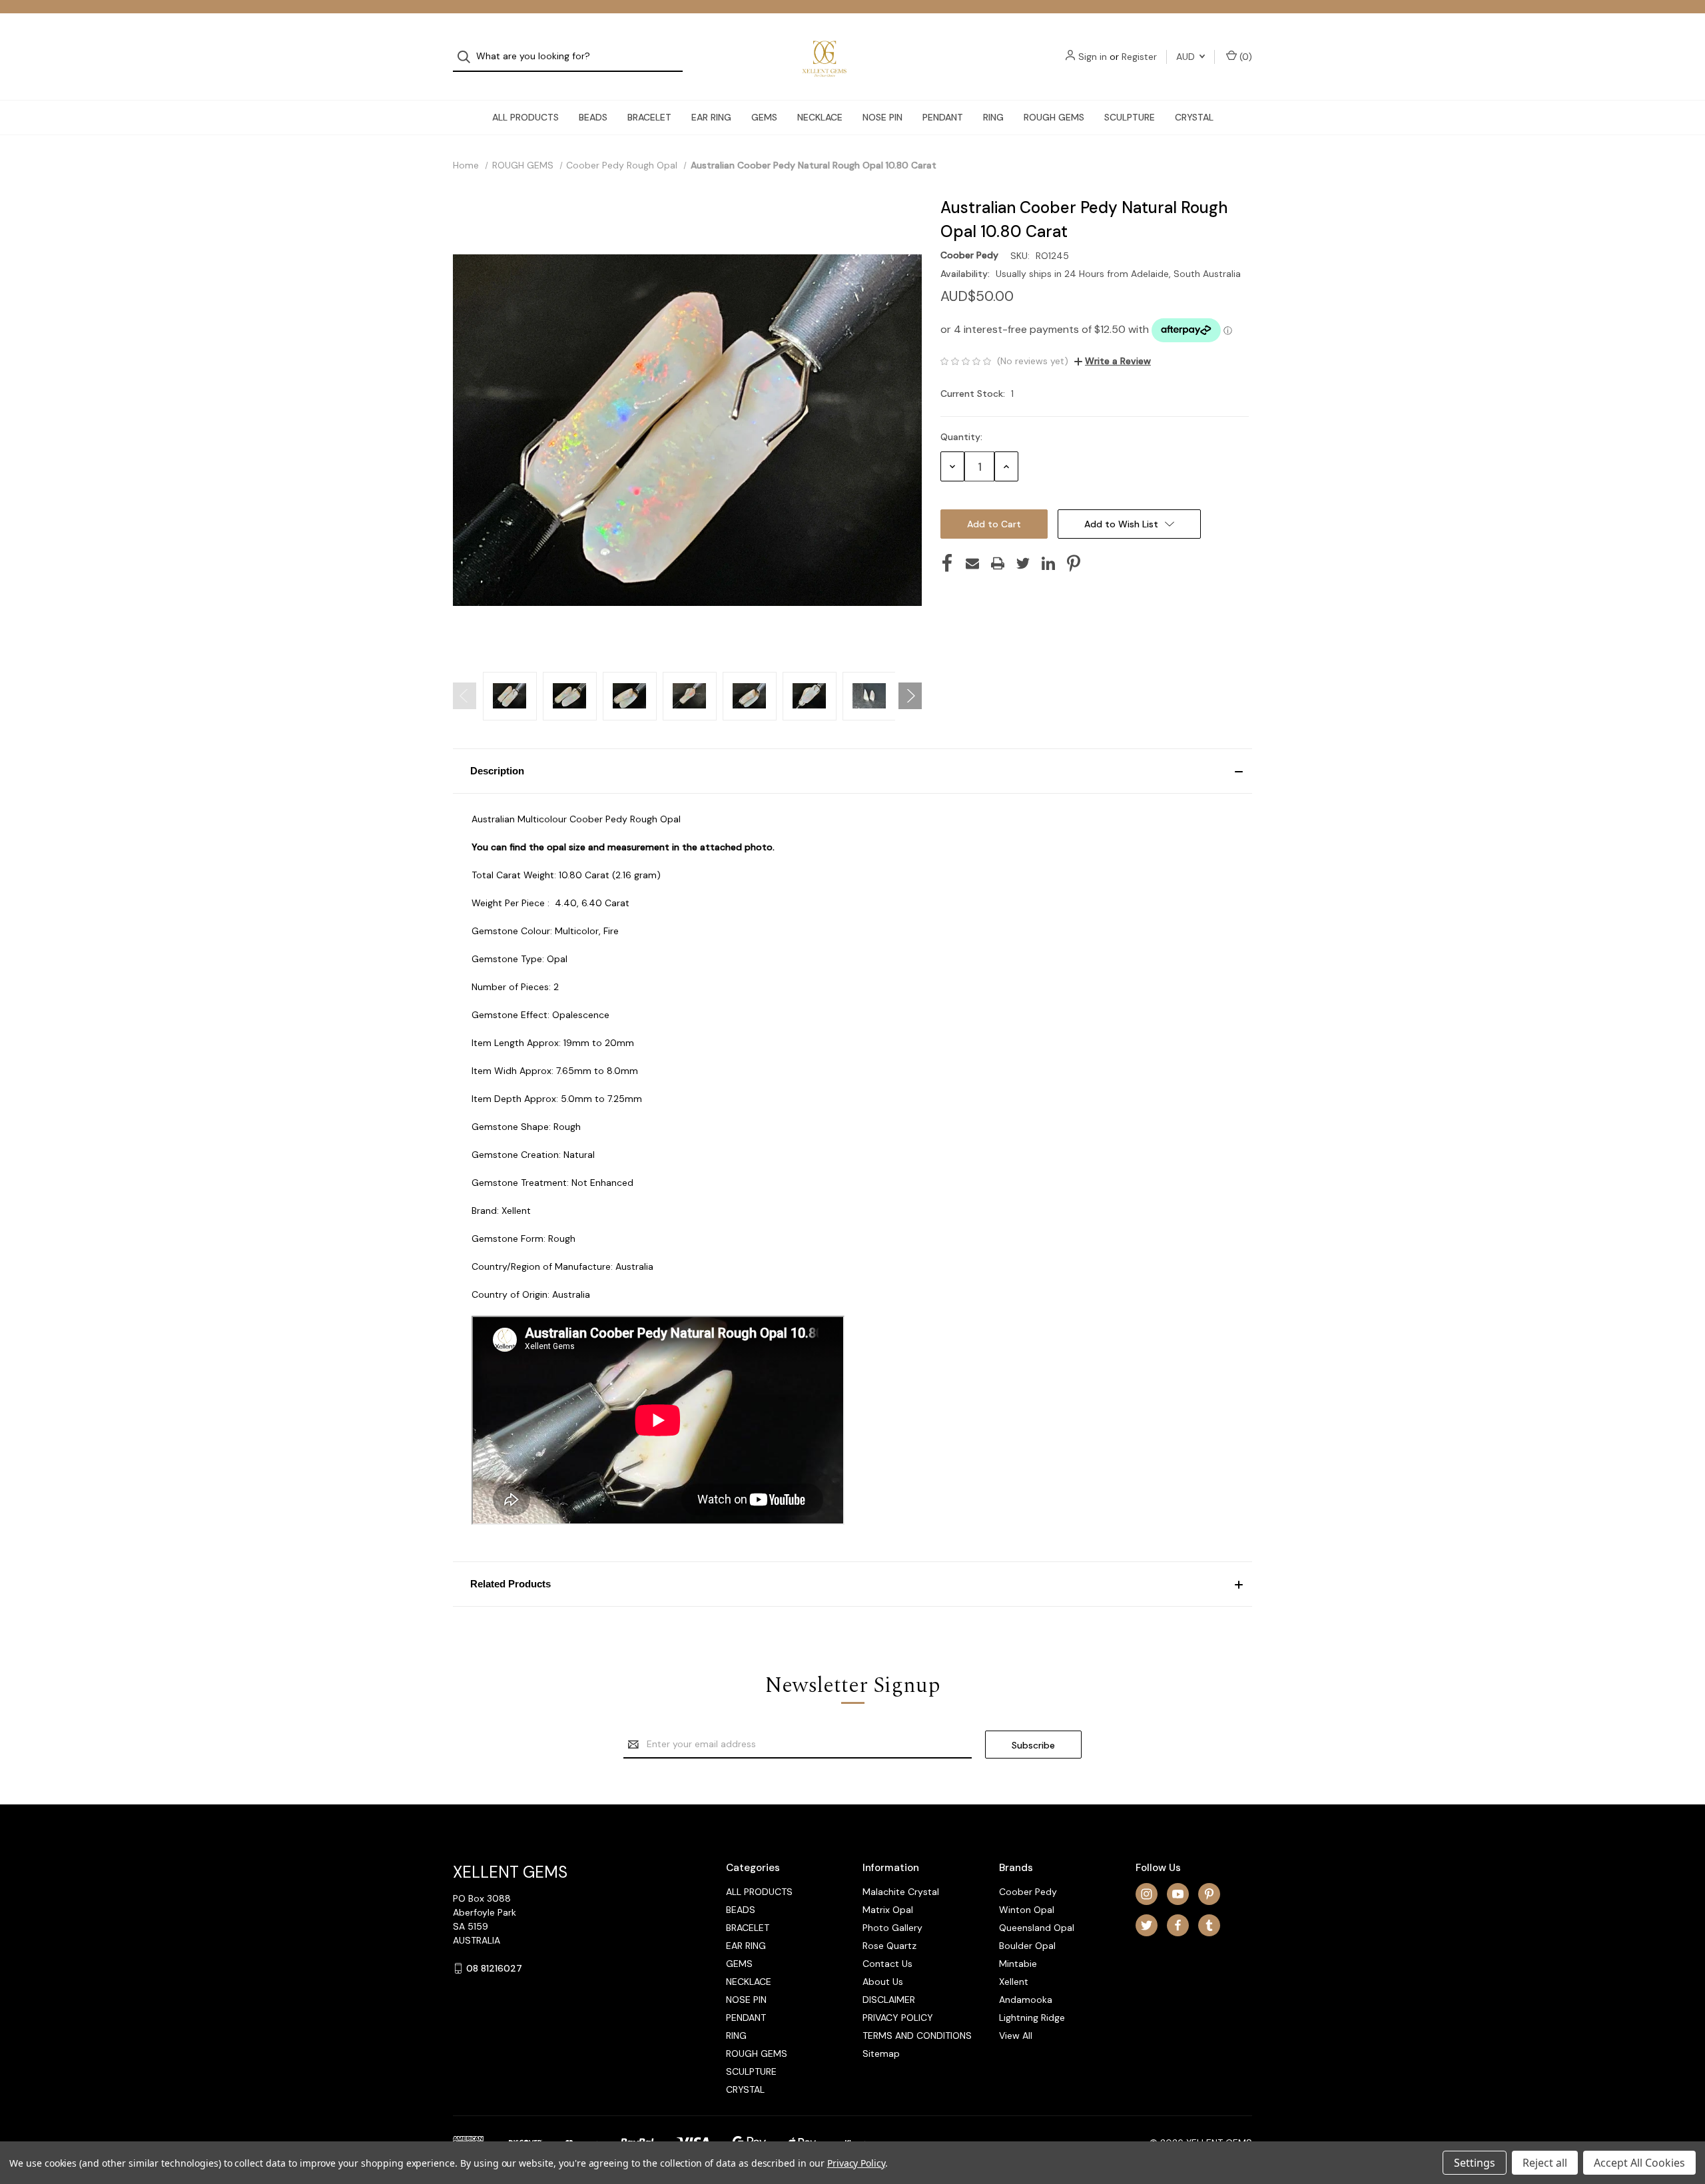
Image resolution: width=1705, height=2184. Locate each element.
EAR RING (711, 117)
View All (1016, 2036)
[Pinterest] (1074, 563)
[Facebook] (947, 563)
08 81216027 (494, 1968)
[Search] (468, 57)
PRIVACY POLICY (898, 2018)
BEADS (593, 117)
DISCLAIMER (889, 2000)
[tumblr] (1209, 1925)
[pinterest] (1209, 1894)
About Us (883, 1982)
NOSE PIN (882, 117)
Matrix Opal (888, 1910)
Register (1139, 57)
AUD (1187, 57)
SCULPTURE (1130, 117)
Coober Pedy (1028, 1892)
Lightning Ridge (1032, 2018)
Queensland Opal (1037, 1928)
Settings (1475, 2163)
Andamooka (1026, 2000)
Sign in (1093, 57)
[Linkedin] (1048, 563)
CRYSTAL (1194, 117)
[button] (852, 771)
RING (993, 117)
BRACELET (649, 117)
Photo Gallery (892, 1928)
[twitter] (1147, 1925)
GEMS (764, 117)
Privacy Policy (856, 2163)
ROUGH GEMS (1054, 117)
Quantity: (961, 437)
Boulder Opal (1027, 1946)
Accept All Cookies (1639, 2163)
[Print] (998, 563)
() (1244, 57)
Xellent (1014, 1982)
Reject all (1545, 2163)
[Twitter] (1023, 563)
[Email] (972, 563)
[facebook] (1178, 1925)
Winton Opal (1027, 1910)
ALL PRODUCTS (525, 117)
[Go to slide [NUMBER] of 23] (465, 696)
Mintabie (1018, 1964)
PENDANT (943, 117)
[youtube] (1178, 1894)
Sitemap (881, 2053)
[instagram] (1147, 1894)
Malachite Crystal (901, 1892)
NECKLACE (820, 117)
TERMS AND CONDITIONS (917, 2036)
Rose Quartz (889, 1946)
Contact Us (887, 1964)
